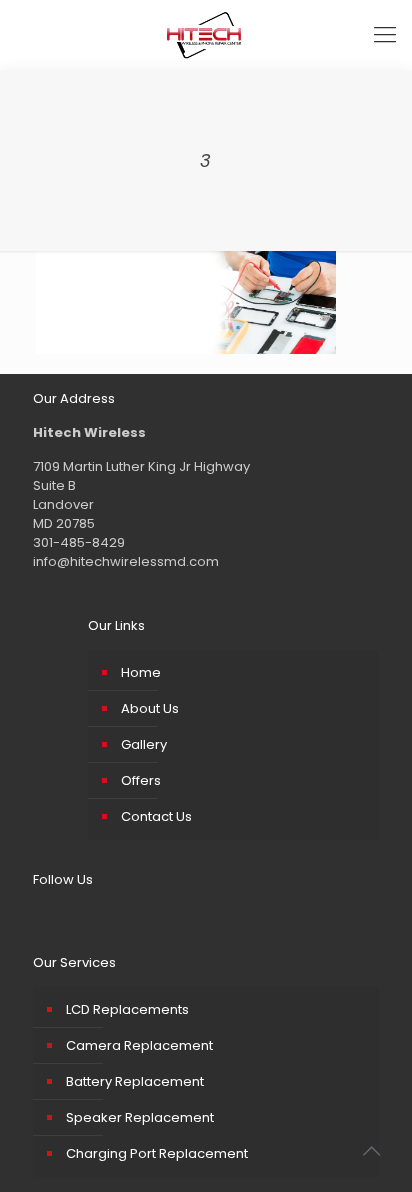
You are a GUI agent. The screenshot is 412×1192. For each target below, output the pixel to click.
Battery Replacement (135, 1081)
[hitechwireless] (206, 35)
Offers (141, 780)
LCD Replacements (127, 1009)
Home (141, 672)
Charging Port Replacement (157, 1153)
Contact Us (156, 816)
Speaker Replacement (140, 1117)
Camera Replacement (139, 1045)
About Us (150, 708)
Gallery (144, 744)
